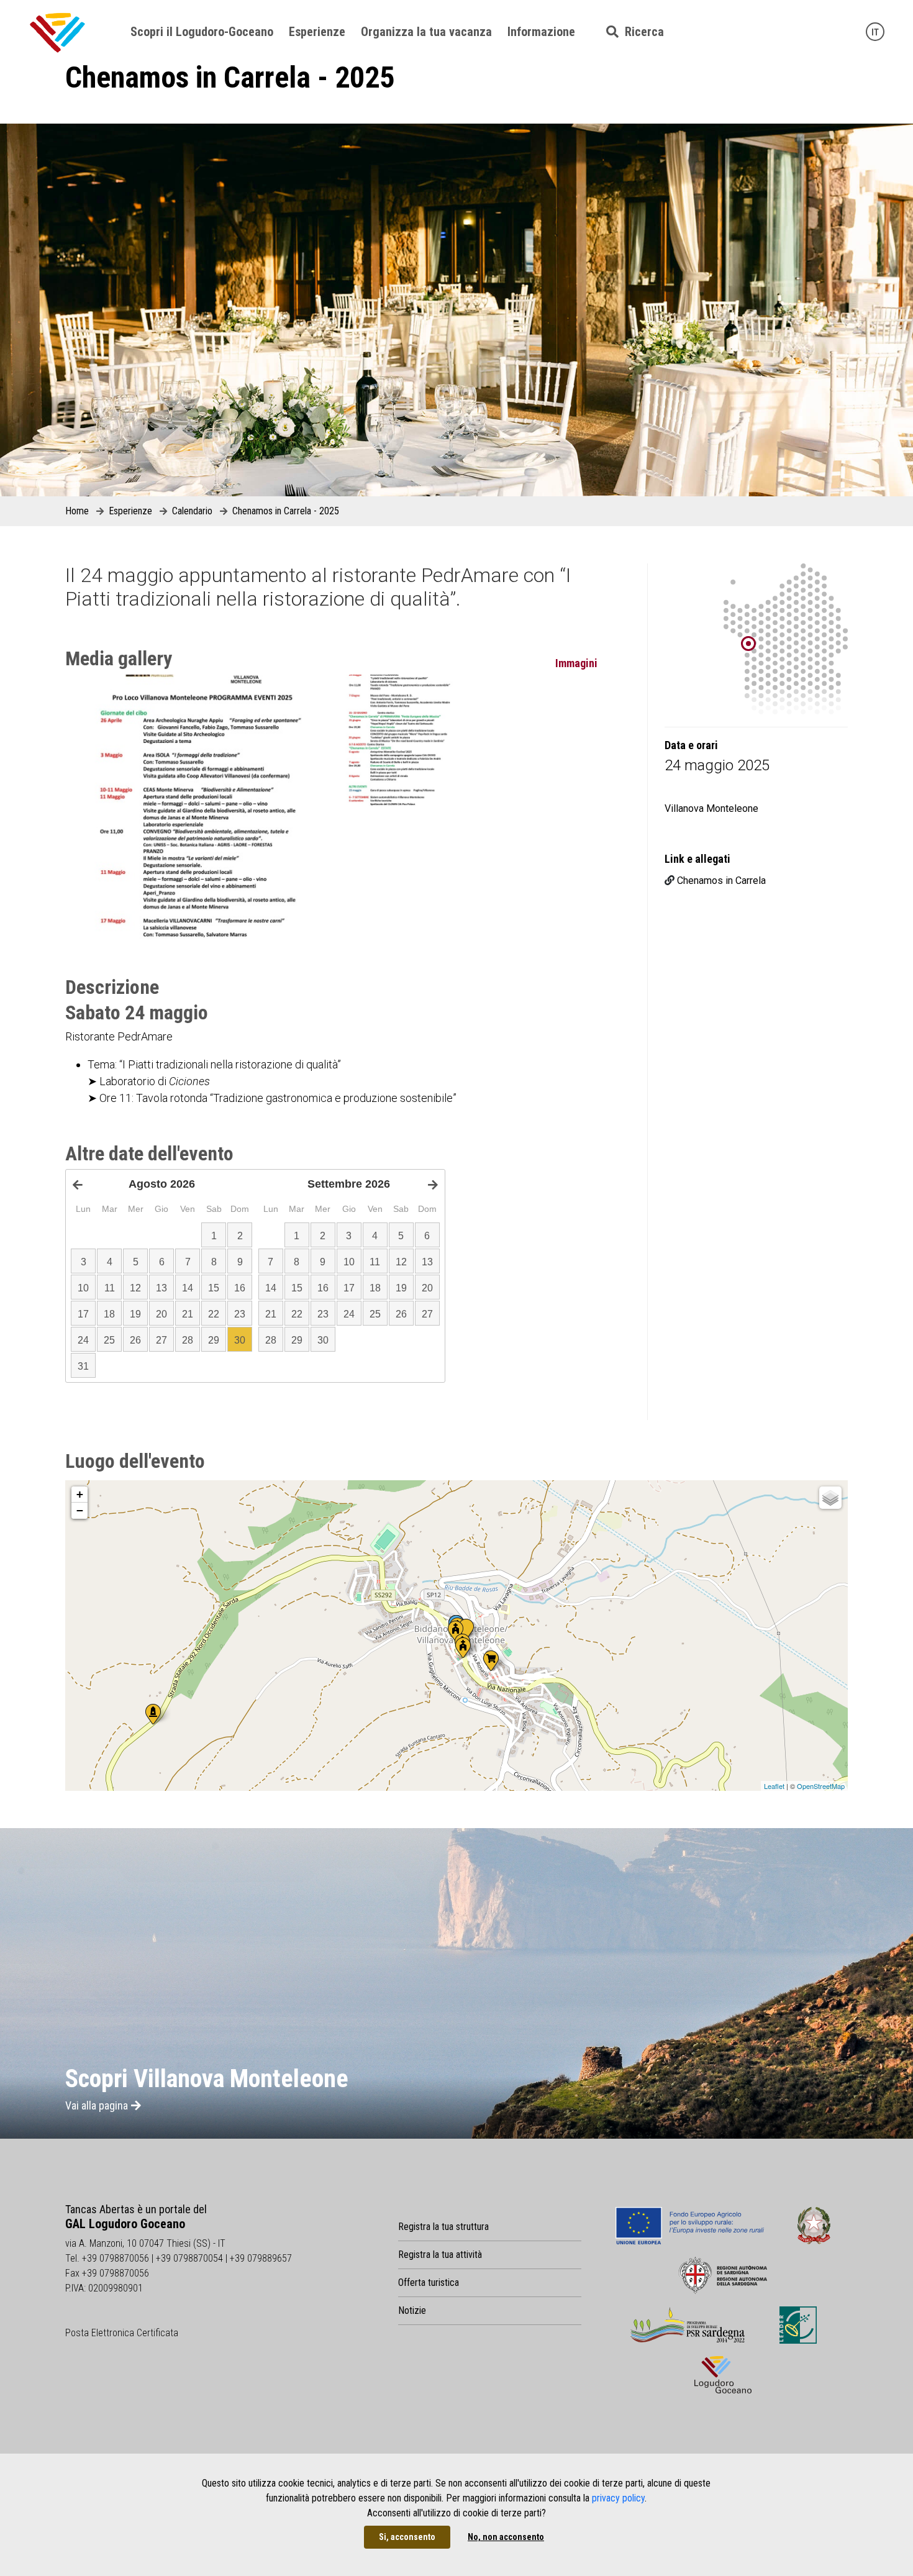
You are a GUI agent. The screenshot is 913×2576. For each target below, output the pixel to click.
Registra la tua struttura (443, 2227)
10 (83, 1288)
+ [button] (80, 1494)
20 (161, 1314)
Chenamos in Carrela (721, 881)
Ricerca (641, 32)
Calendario (192, 511)
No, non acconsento (506, 2537)
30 (240, 1340)
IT (875, 32)
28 (188, 1340)
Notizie (412, 2310)
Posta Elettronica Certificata (122, 2333)
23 (240, 1314)
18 (109, 1314)
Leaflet (774, 1786)
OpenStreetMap (821, 1786)
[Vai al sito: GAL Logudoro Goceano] (723, 2375)
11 (110, 1288)
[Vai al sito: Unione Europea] (690, 2226)
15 (214, 1288)
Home (77, 511)
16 (240, 1288)
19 (135, 1314)
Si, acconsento (407, 2537)
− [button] (80, 1510)
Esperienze (317, 32)
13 (161, 1288)
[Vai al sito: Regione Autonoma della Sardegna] (723, 2275)
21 (188, 1314)
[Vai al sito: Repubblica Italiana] (814, 2226)
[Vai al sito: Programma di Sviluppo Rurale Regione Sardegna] (688, 2325)
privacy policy (618, 2498)
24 (83, 1340)
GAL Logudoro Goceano (125, 2224)
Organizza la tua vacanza (426, 32)
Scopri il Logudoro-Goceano (202, 32)
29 (214, 1340)
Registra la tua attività (440, 2255)
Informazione (541, 32)
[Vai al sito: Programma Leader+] (798, 2325)
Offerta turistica (429, 2282)
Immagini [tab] (576, 663)
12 (135, 1288)
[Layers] (830, 1498)
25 (109, 1340)
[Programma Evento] (198, 807)
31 (83, 1366)
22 (214, 1314)
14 (188, 1288)
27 (161, 1340)
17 (83, 1314)
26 (135, 1340)
